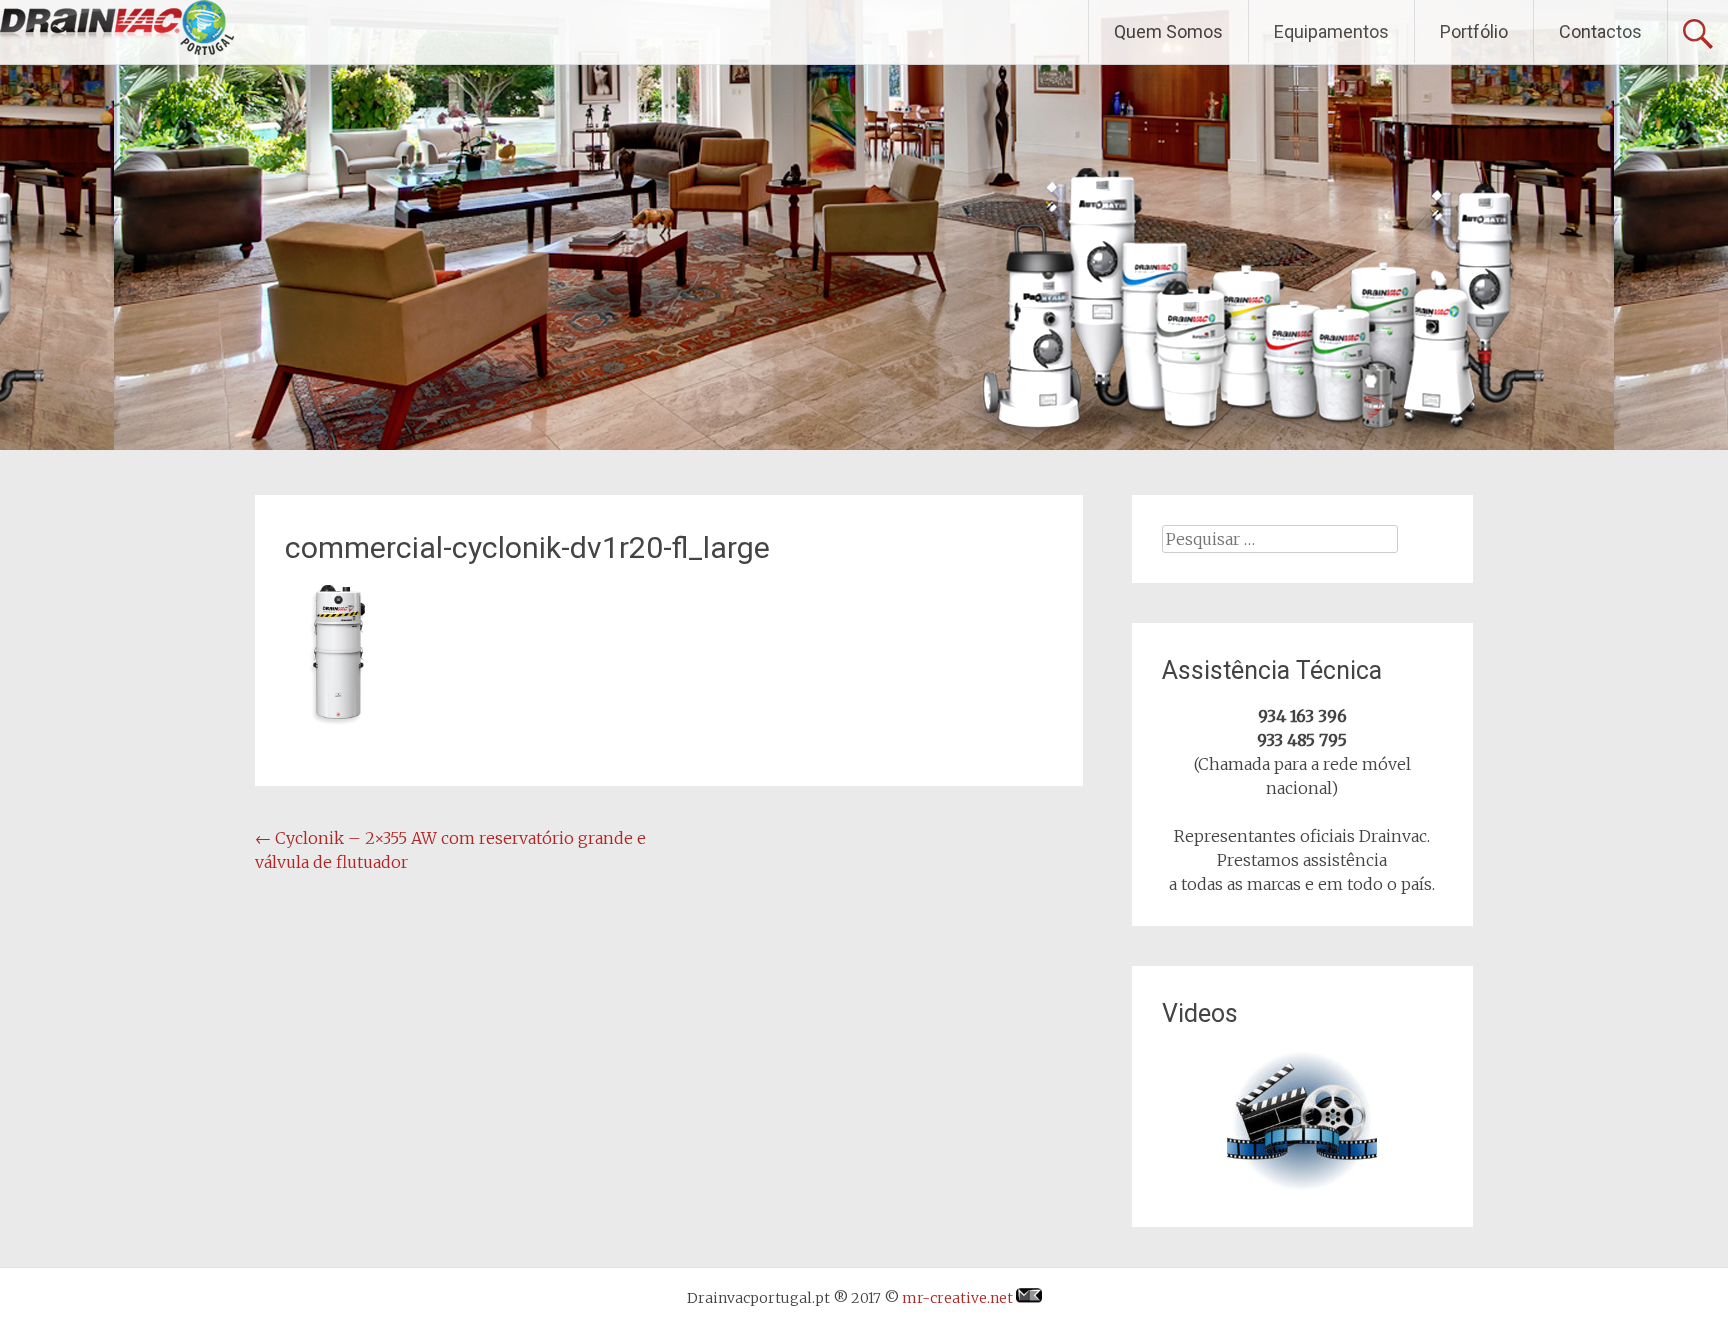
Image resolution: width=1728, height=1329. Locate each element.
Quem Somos (1168, 31)
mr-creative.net (959, 1298)
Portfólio (1474, 31)
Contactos (1600, 31)
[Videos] (1302, 1122)
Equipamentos (1331, 31)
